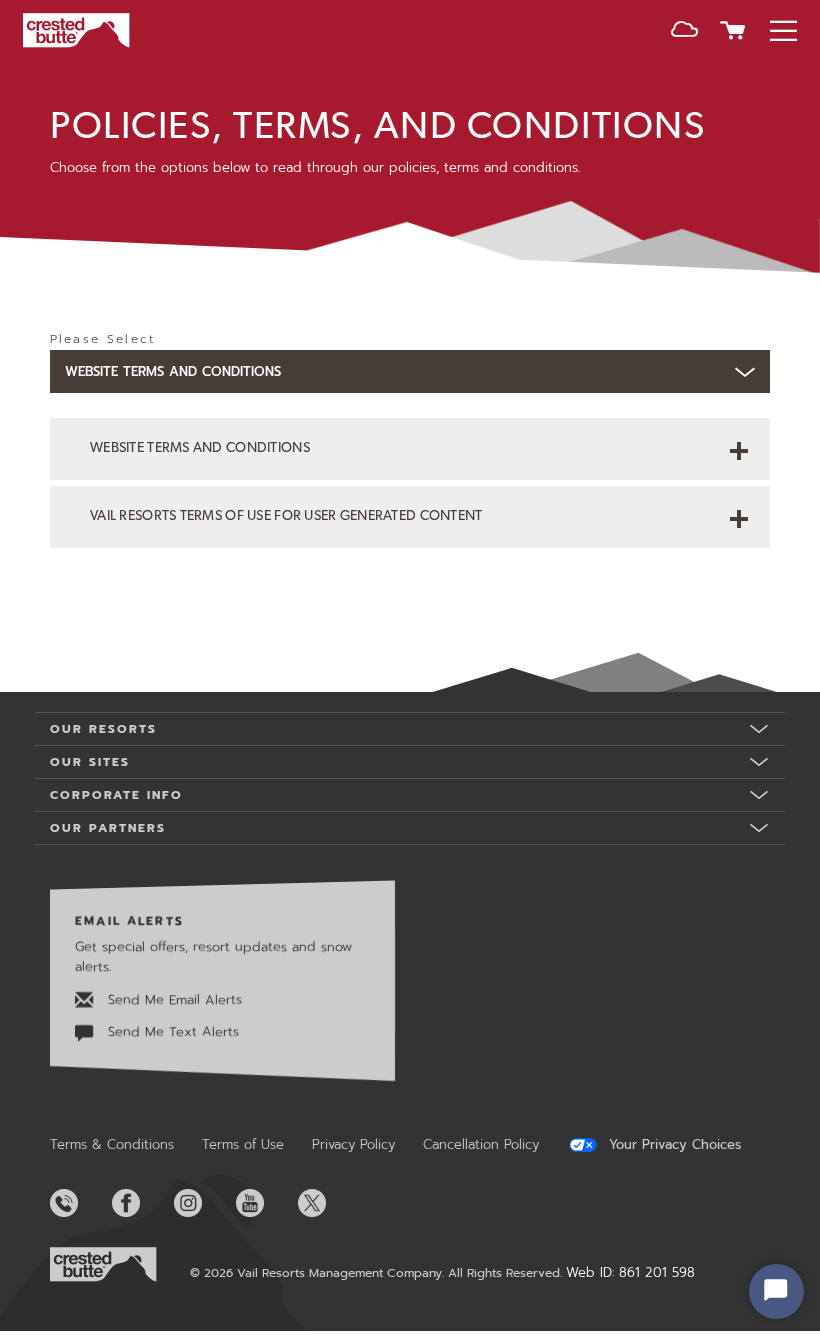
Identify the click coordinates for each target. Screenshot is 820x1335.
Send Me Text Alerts (171, 1031)
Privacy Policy (353, 1144)
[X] (327, 1203)
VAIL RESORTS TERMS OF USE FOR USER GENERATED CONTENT (286, 516)
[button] (684, 33)
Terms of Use (243, 1144)
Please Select (102, 339)
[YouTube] (265, 1203)
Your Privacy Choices (672, 1145)
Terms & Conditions (112, 1144)
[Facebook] (141, 1203)
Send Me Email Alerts (172, 999)
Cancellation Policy (481, 1144)
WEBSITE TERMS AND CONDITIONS (200, 448)
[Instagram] (203, 1203)
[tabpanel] (410, 513)
